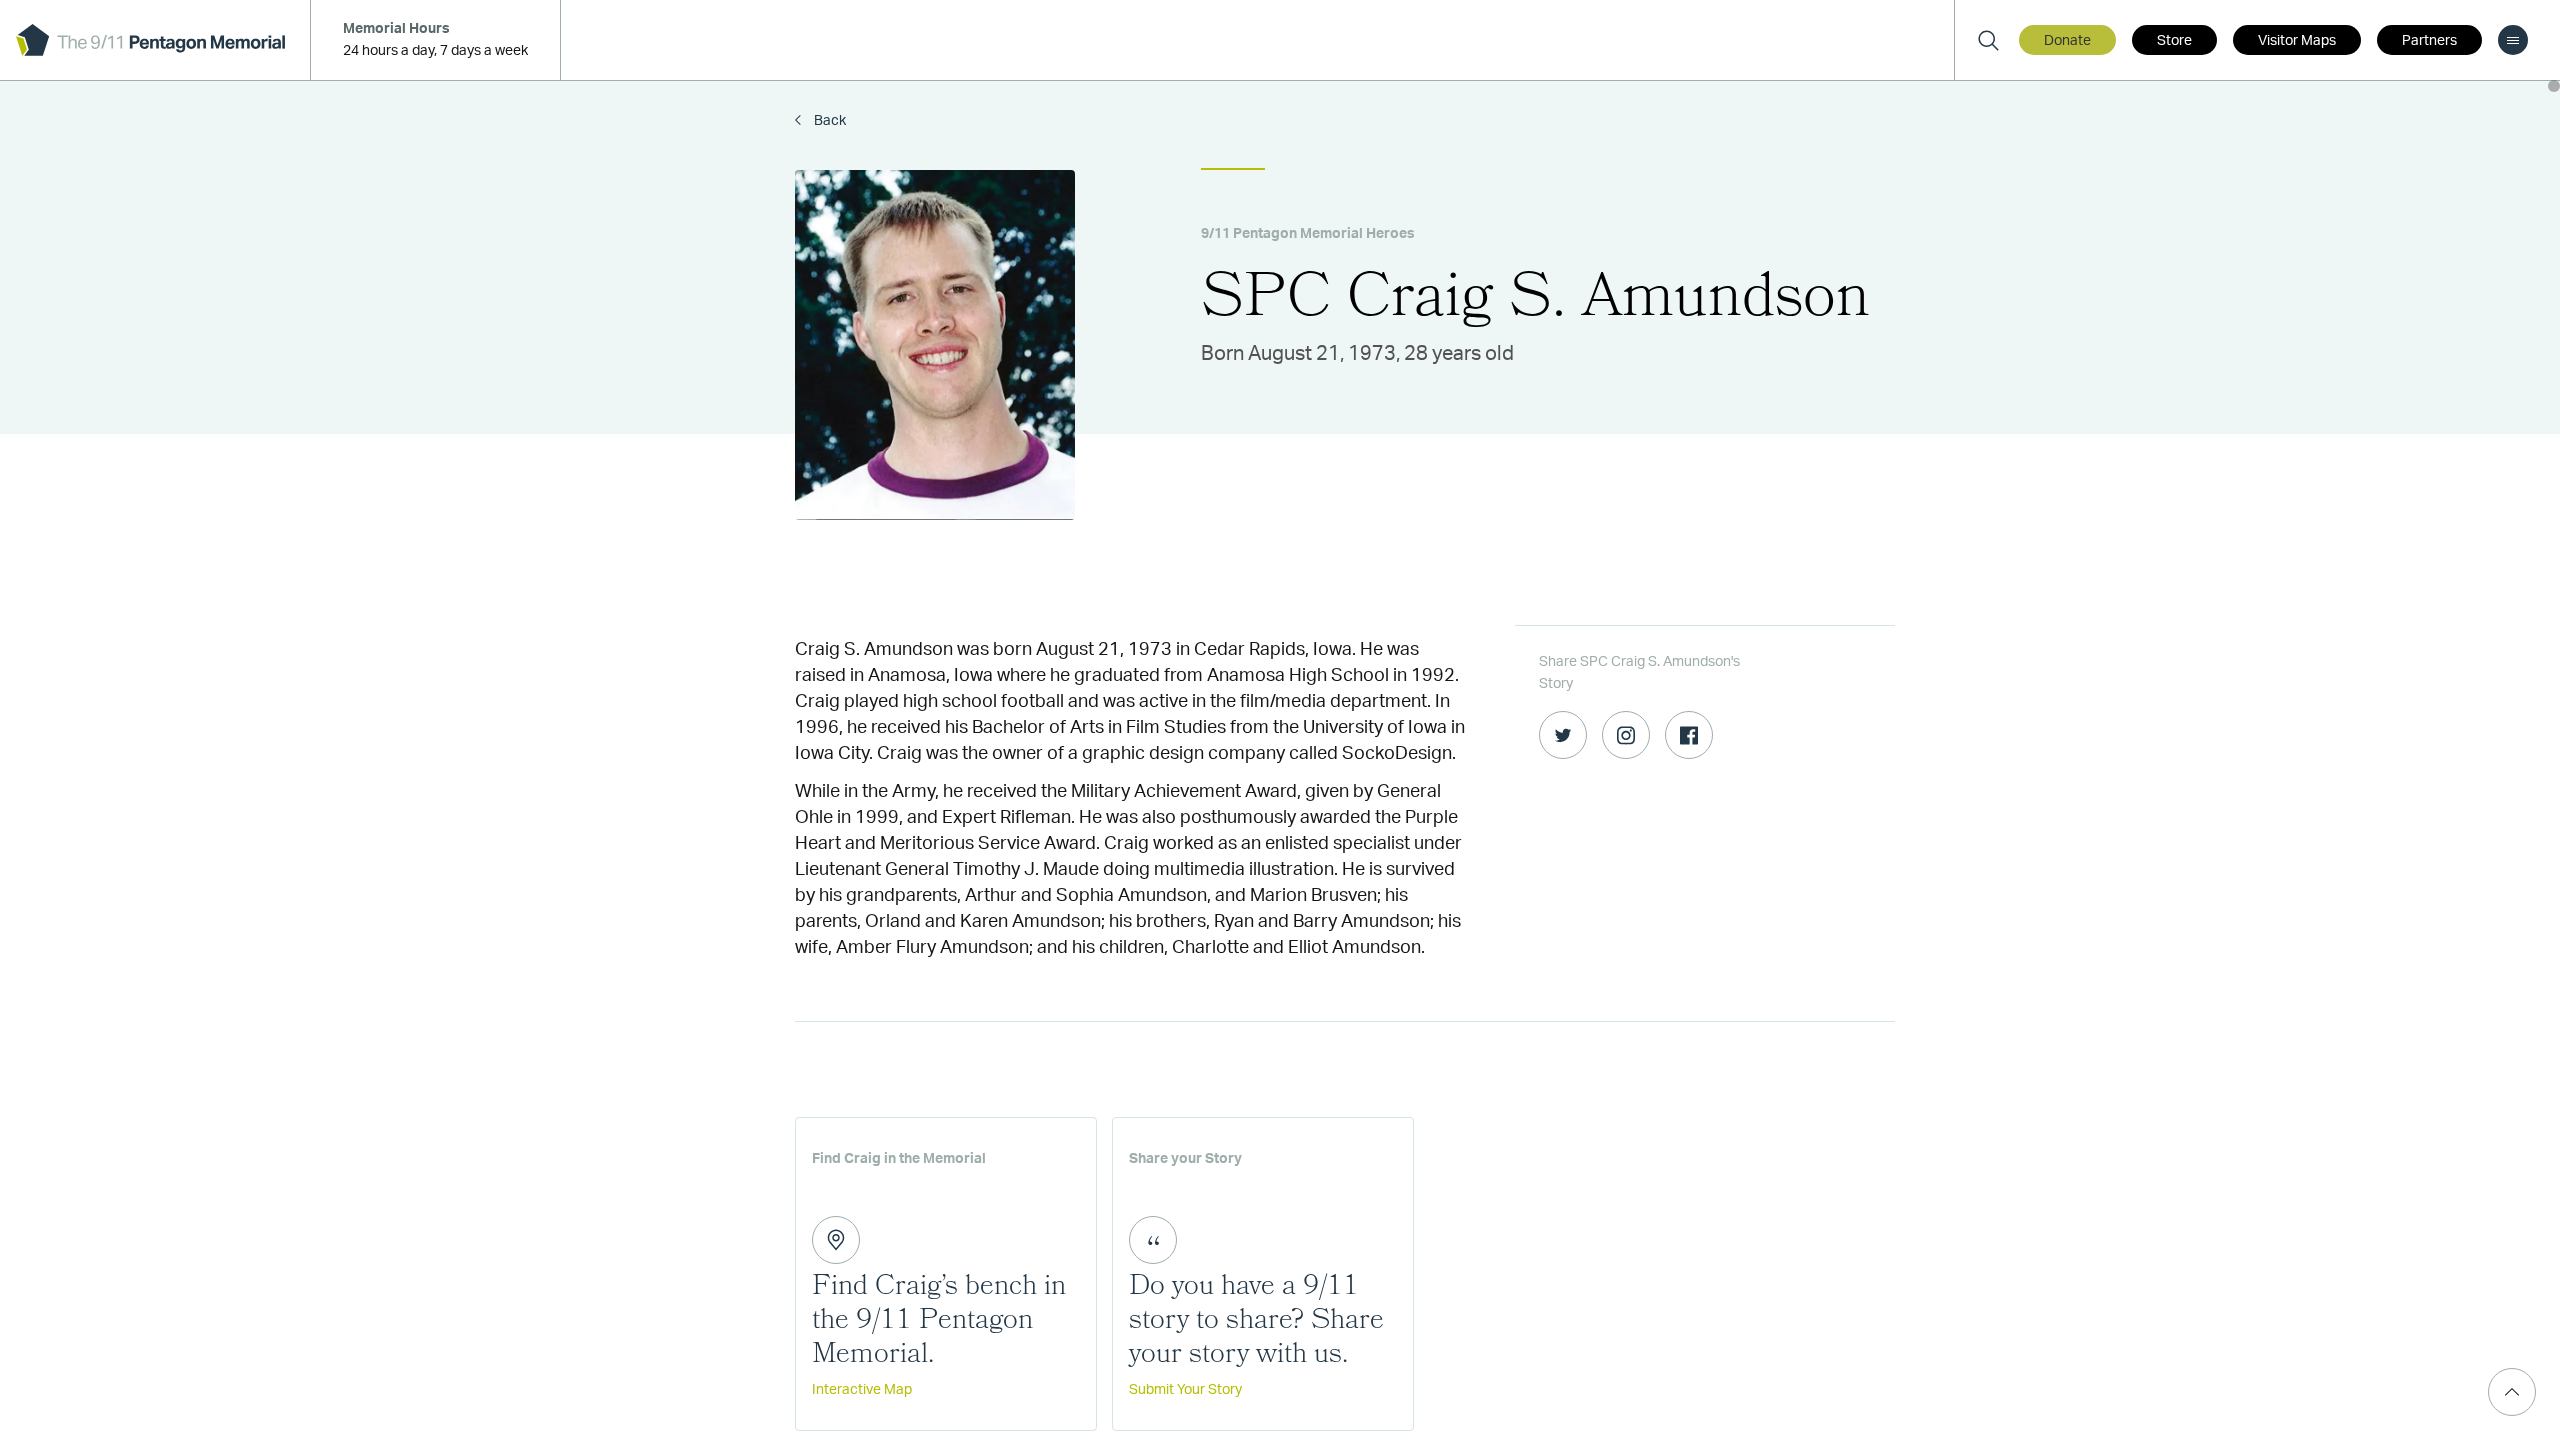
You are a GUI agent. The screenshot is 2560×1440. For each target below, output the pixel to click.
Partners (2429, 41)
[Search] (1988, 40)
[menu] (2513, 40)
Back (828, 121)
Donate (2067, 41)
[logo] (150, 40)
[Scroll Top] (2512, 1392)
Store (2174, 41)
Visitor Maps (2297, 41)
